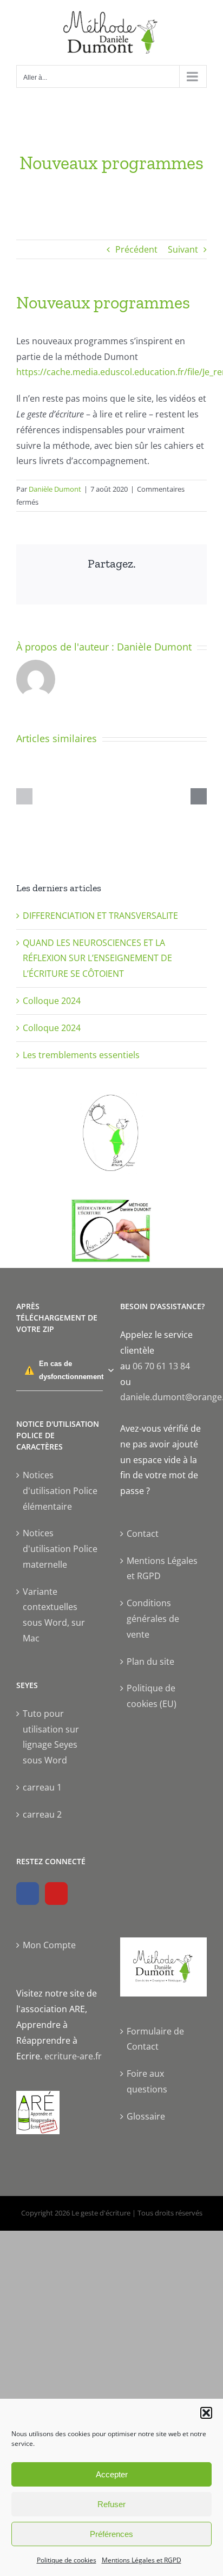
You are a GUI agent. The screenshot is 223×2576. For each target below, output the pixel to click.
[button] (206, 2413)
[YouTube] (56, 1894)
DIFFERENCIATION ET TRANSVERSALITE (100, 916)
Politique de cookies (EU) (152, 1696)
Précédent (136, 249)
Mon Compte (49, 1945)
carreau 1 (42, 1787)
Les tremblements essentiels (81, 1055)
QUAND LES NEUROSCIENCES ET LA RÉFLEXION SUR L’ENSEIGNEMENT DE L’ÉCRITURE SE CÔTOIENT (97, 958)
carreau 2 (42, 1814)
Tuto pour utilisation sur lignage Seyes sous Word (51, 1737)
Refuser (111, 2504)
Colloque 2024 (52, 1001)
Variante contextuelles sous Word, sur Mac (54, 1615)
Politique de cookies (67, 2560)
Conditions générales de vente (153, 1619)
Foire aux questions (147, 2081)
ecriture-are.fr (73, 2056)
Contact (143, 1534)
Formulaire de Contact (155, 2039)
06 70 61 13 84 (161, 1366)
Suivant (183, 249)
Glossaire (146, 2116)
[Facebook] (28, 1894)
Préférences (111, 2534)
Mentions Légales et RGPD (142, 2560)
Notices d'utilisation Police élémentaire (60, 1491)
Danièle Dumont (55, 489)
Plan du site (150, 1661)
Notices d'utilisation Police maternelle (60, 1549)
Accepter (112, 2474)
